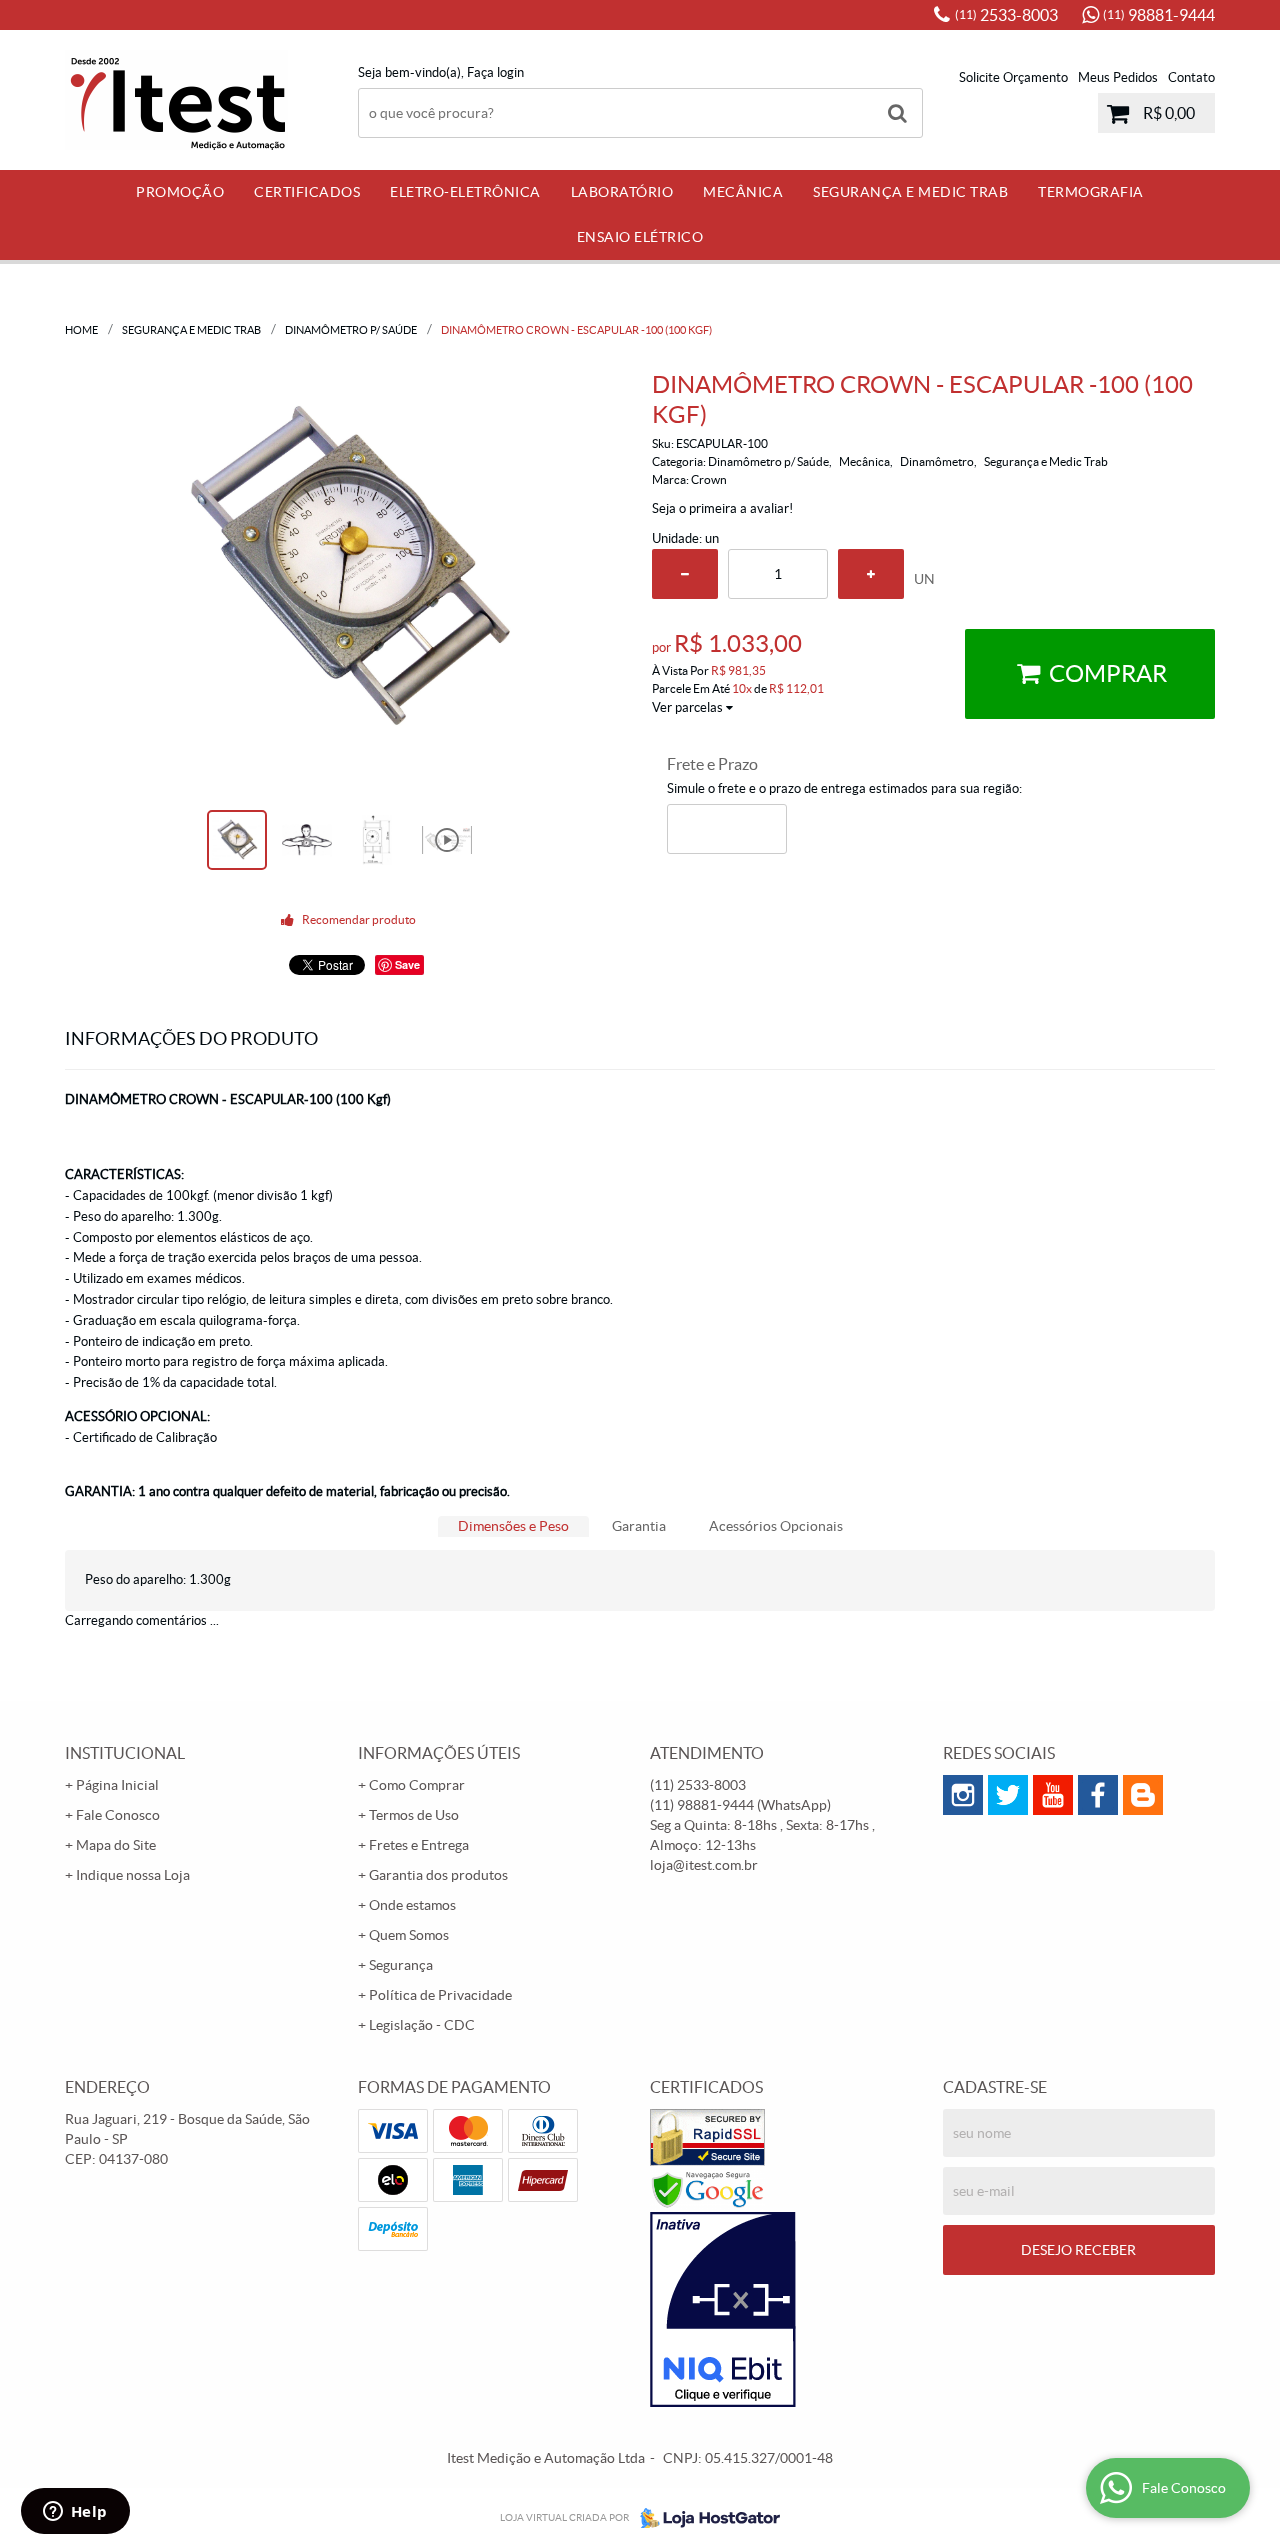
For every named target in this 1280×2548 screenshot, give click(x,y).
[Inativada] (786, 2310)
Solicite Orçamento (1013, 77)
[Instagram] (963, 1795)
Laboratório (622, 192)
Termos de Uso (414, 1815)
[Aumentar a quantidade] (871, 574)
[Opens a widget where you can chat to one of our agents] (75, 2513)
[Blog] (1143, 1795)
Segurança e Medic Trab (910, 192)
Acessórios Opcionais (776, 1526)
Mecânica (743, 192)
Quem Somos (409, 1935)
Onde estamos (412, 1905)
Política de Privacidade (440, 1995)
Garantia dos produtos (438, 1875)
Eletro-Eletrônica (465, 192)
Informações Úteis (439, 1753)
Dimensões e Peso (513, 1526)
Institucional (125, 1753)
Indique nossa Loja (133, 1875)
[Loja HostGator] (704, 2518)
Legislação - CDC (422, 2025)
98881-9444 (1159, 15)
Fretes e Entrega (419, 1845)
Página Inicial (117, 1785)
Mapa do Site (116, 1845)
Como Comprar (417, 1785)
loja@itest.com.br (704, 1865)
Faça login (495, 72)
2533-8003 (1006, 15)
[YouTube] (1053, 1795)
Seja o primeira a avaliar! (722, 508)
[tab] (513, 1526)
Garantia (639, 1526)
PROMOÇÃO (180, 192)
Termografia (1091, 192)
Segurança (401, 1965)
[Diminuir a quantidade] (685, 574)
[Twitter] (1008, 1795)
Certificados (307, 192)
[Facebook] (1098, 1795)
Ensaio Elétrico (640, 237)
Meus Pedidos (1118, 77)
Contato (1191, 77)
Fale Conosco (118, 1815)
